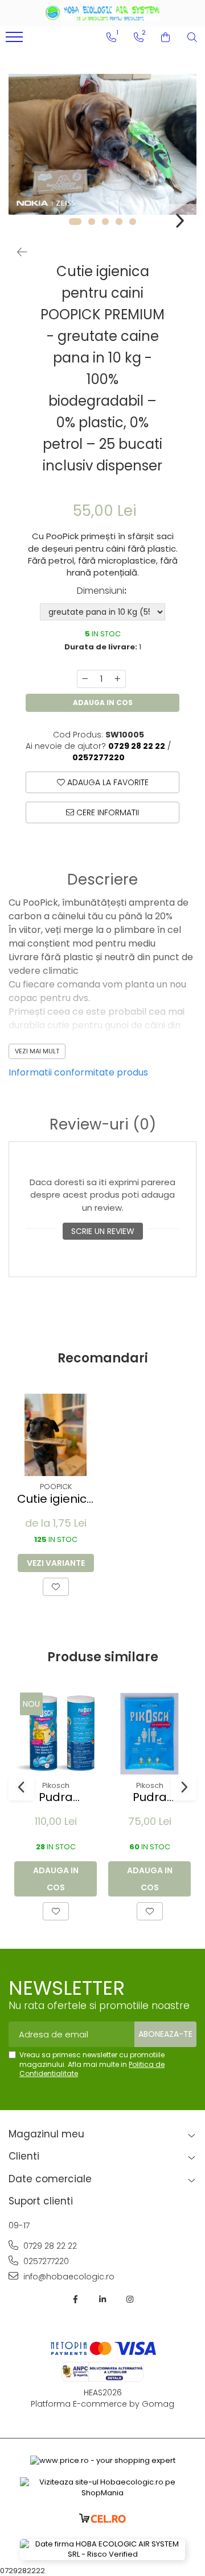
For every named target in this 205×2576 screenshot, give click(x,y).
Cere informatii (106, 812)
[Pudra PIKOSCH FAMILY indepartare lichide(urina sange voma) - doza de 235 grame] (56, 1734)
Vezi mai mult (37, 1051)
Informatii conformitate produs (78, 1072)
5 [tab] (133, 222)
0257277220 (45, 2261)
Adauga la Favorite (107, 782)
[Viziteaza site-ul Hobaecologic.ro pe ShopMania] (102, 2488)
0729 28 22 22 (49, 2246)
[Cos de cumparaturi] (165, 37)
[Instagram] (130, 2299)
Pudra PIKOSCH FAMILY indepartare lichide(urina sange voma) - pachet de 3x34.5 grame (150, 1797)
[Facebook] (75, 2299)
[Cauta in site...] (192, 37)
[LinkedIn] (102, 2299)
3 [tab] (105, 222)
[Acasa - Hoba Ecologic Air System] (102, 13)
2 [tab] (92, 222)
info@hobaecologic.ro (68, 2277)
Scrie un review (103, 1231)
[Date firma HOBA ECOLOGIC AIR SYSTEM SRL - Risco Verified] (102, 2550)
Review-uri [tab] (103, 1125)
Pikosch (56, 1785)
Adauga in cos (103, 703)
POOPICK (56, 1487)
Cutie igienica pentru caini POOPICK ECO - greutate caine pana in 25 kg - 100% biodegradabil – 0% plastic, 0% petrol (56, 1499)
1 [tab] (75, 222)
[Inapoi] (17, 252)
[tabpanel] (102, 144)
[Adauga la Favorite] (56, 1587)
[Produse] (16, 40)
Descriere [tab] (102, 880)
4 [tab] (119, 222)
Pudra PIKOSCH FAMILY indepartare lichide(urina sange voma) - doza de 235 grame (56, 1797)
